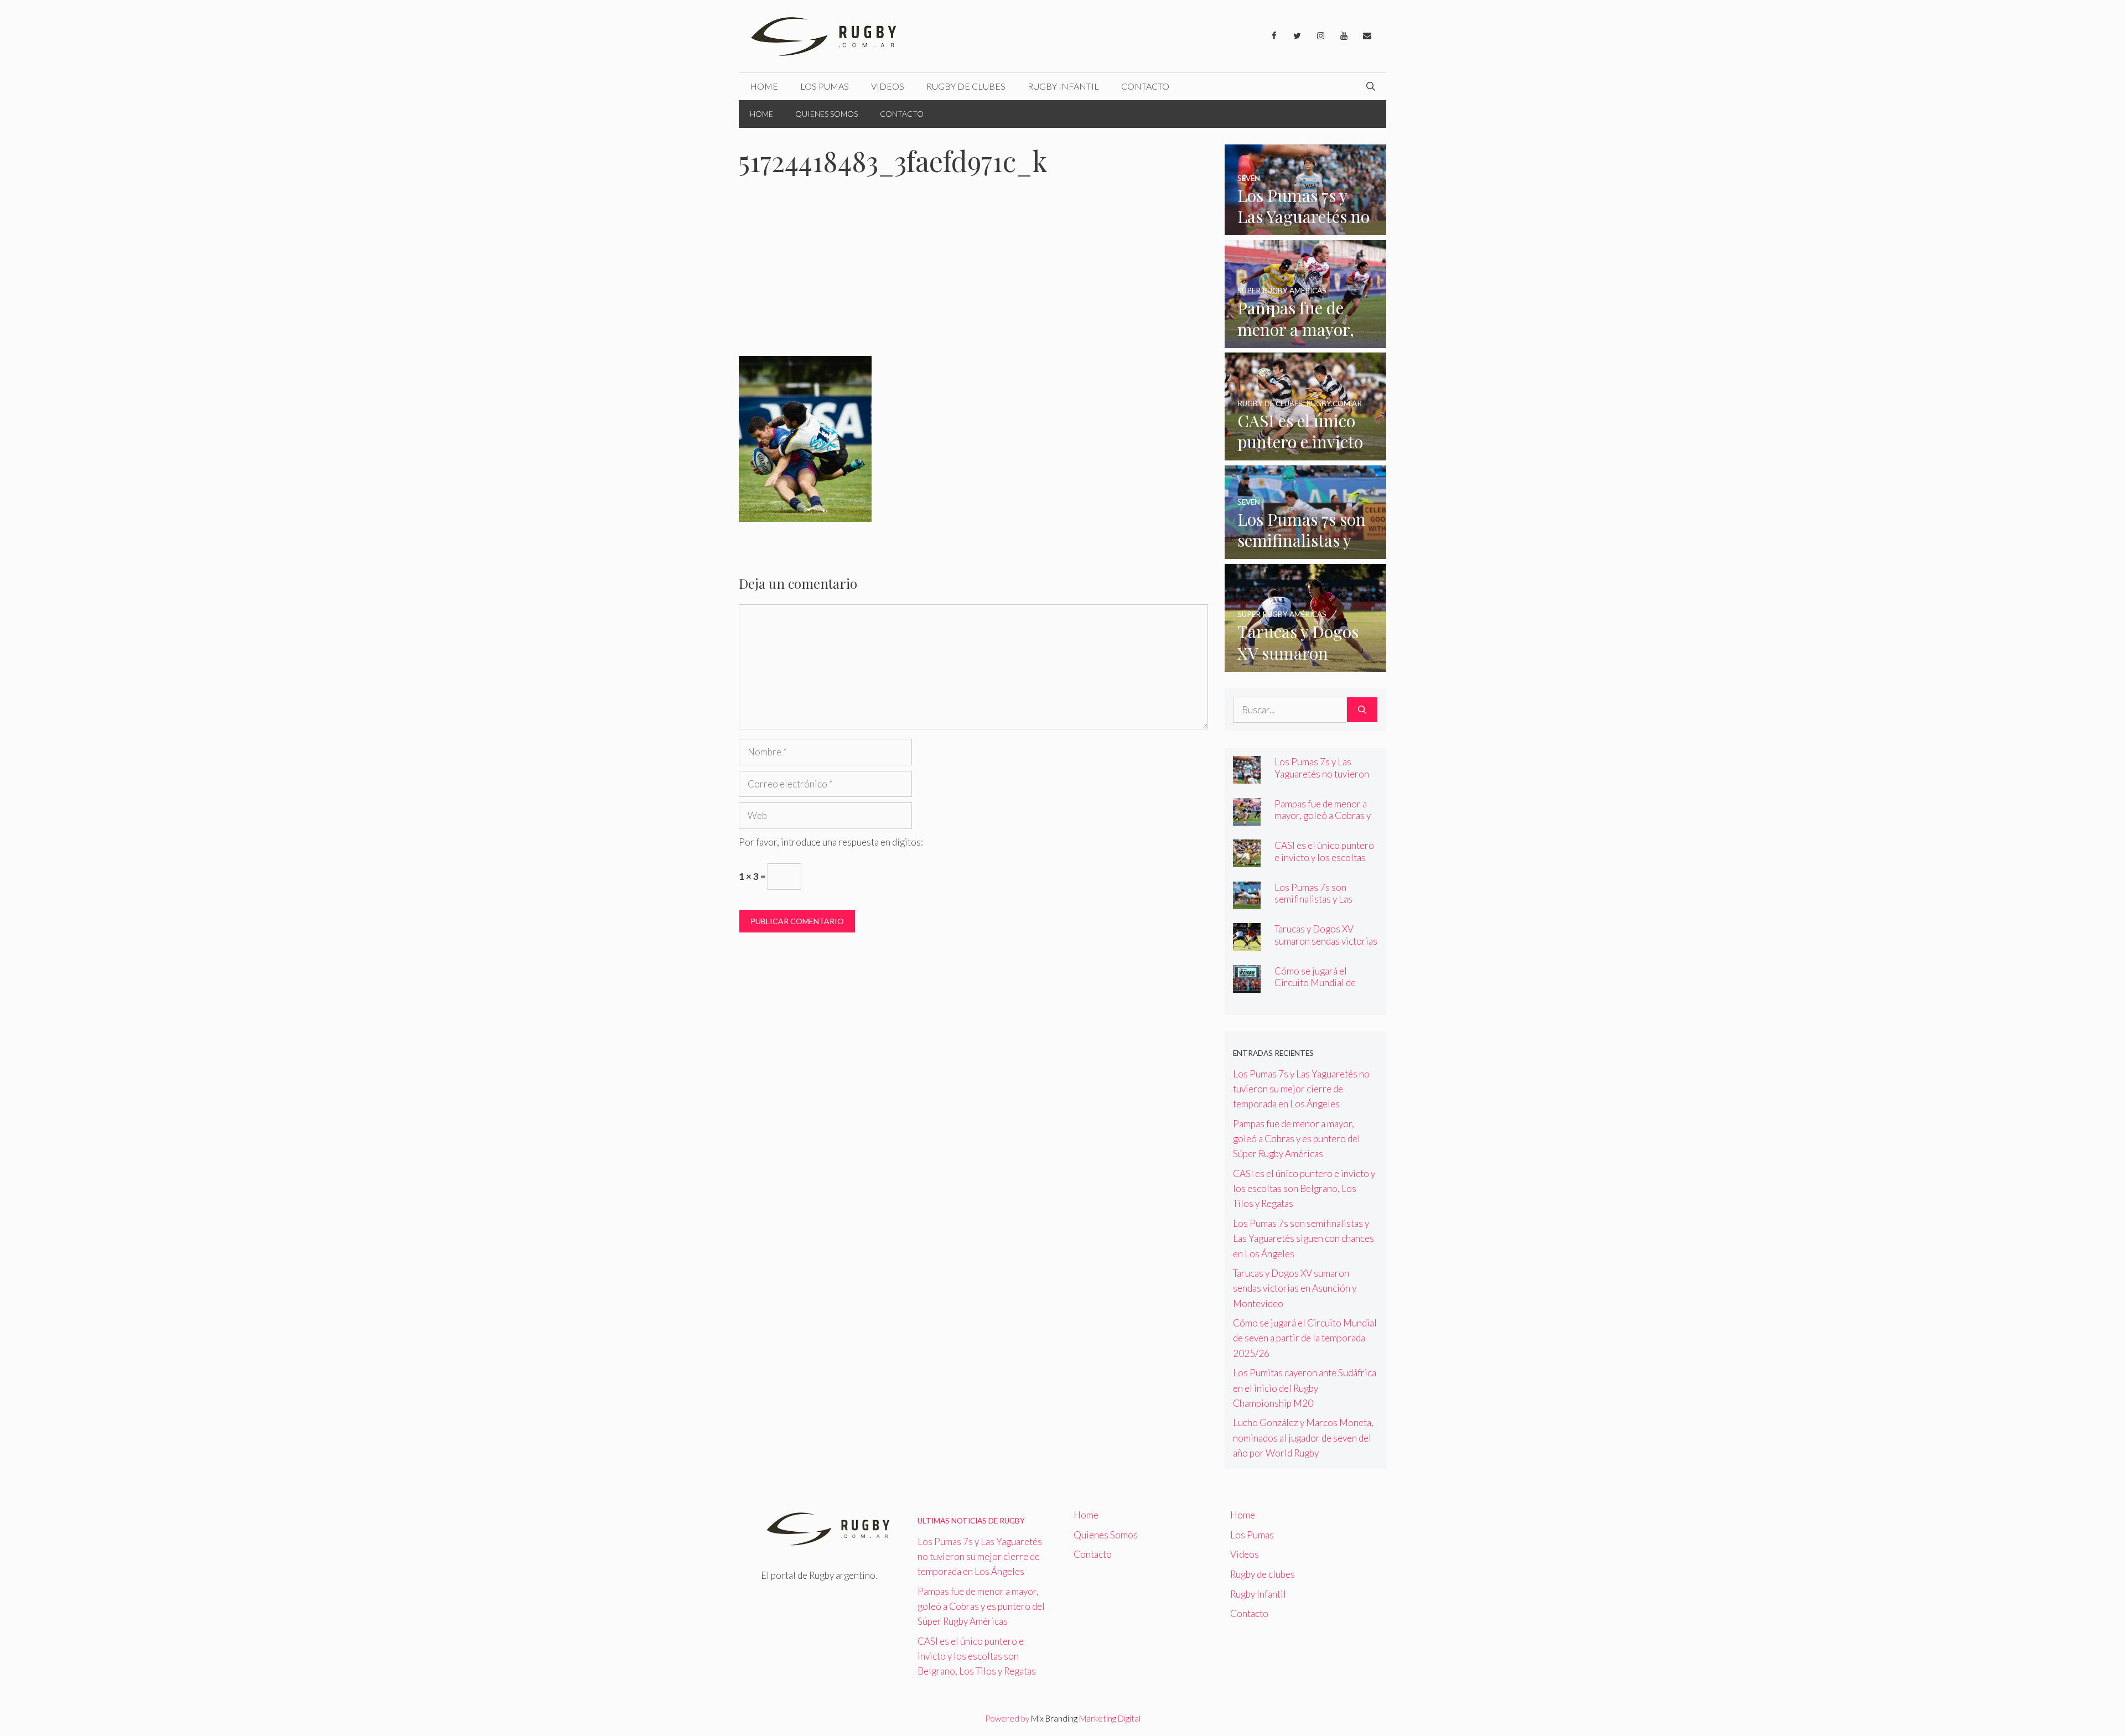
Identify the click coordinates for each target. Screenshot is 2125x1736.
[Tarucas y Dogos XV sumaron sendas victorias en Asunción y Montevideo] (1306, 664)
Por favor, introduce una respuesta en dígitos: (831, 842)
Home (764, 86)
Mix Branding (1054, 1718)
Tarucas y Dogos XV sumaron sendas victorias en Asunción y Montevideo (1326, 946)
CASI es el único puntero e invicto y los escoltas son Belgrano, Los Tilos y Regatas (1325, 863)
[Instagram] (1320, 36)
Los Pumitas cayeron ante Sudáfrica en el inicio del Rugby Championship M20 (1305, 1388)
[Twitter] (1297, 36)
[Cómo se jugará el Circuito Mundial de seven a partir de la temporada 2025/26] (1247, 985)
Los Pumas (825, 86)
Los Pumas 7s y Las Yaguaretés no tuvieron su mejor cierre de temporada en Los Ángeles (1301, 1089)
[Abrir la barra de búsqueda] (1371, 86)
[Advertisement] (973, 274)
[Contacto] (1367, 36)
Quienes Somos (826, 114)
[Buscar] (1362, 710)
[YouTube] (1344, 36)
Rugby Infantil (1063, 86)
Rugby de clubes (966, 86)
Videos (888, 86)
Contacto (1145, 86)
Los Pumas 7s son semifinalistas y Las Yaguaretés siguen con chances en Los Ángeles (1322, 905)
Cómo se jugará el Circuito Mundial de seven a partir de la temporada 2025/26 (1315, 988)
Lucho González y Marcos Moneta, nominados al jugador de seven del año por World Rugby (1303, 1437)
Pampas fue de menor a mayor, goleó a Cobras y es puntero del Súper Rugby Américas (1323, 821)
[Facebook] (1274, 36)
